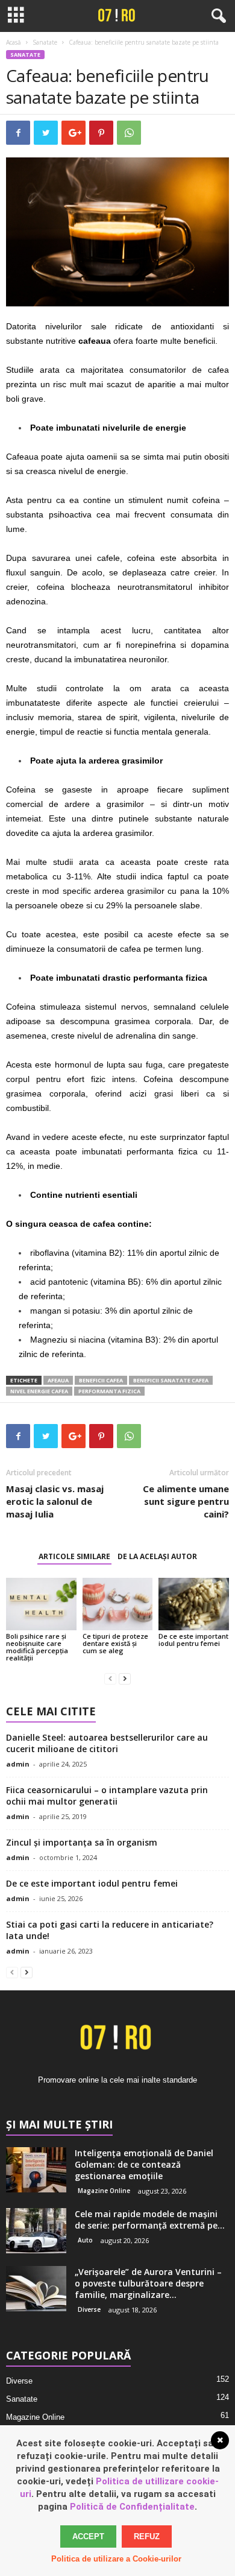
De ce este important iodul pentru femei (193, 1640)
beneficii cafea (101, 1380)
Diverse (89, 2309)
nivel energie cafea (39, 1391)
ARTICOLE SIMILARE (74, 1556)
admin (18, 1764)
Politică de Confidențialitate (132, 2507)
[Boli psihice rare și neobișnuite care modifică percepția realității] (41, 1604)
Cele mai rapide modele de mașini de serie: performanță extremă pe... (150, 2220)
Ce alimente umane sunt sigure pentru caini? (186, 1501)
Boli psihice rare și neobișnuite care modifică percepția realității (37, 1647)
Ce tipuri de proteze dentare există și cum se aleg (115, 1643)
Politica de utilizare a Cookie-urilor (116, 2559)
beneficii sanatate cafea (171, 1380)
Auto (85, 2240)
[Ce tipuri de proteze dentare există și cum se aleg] (118, 1604)
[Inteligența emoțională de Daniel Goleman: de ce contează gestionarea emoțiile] (36, 2170)
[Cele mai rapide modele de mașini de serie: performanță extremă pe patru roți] (36, 2231)
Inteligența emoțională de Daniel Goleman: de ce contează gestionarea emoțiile (144, 2164)
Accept (88, 2536)
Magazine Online (104, 2191)
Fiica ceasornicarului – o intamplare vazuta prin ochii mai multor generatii (107, 1796)
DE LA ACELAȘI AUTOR (157, 1556)
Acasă (14, 42)
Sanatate (45, 42)
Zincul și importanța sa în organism (82, 1842)
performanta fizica (109, 1391)
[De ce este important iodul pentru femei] (194, 1604)
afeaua (58, 1380)
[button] (216, 16)
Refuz (147, 2536)
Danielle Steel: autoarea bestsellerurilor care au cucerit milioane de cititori (107, 1743)
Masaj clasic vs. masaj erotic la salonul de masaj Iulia (55, 1501)
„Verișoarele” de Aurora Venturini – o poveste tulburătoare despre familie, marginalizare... (148, 2283)
